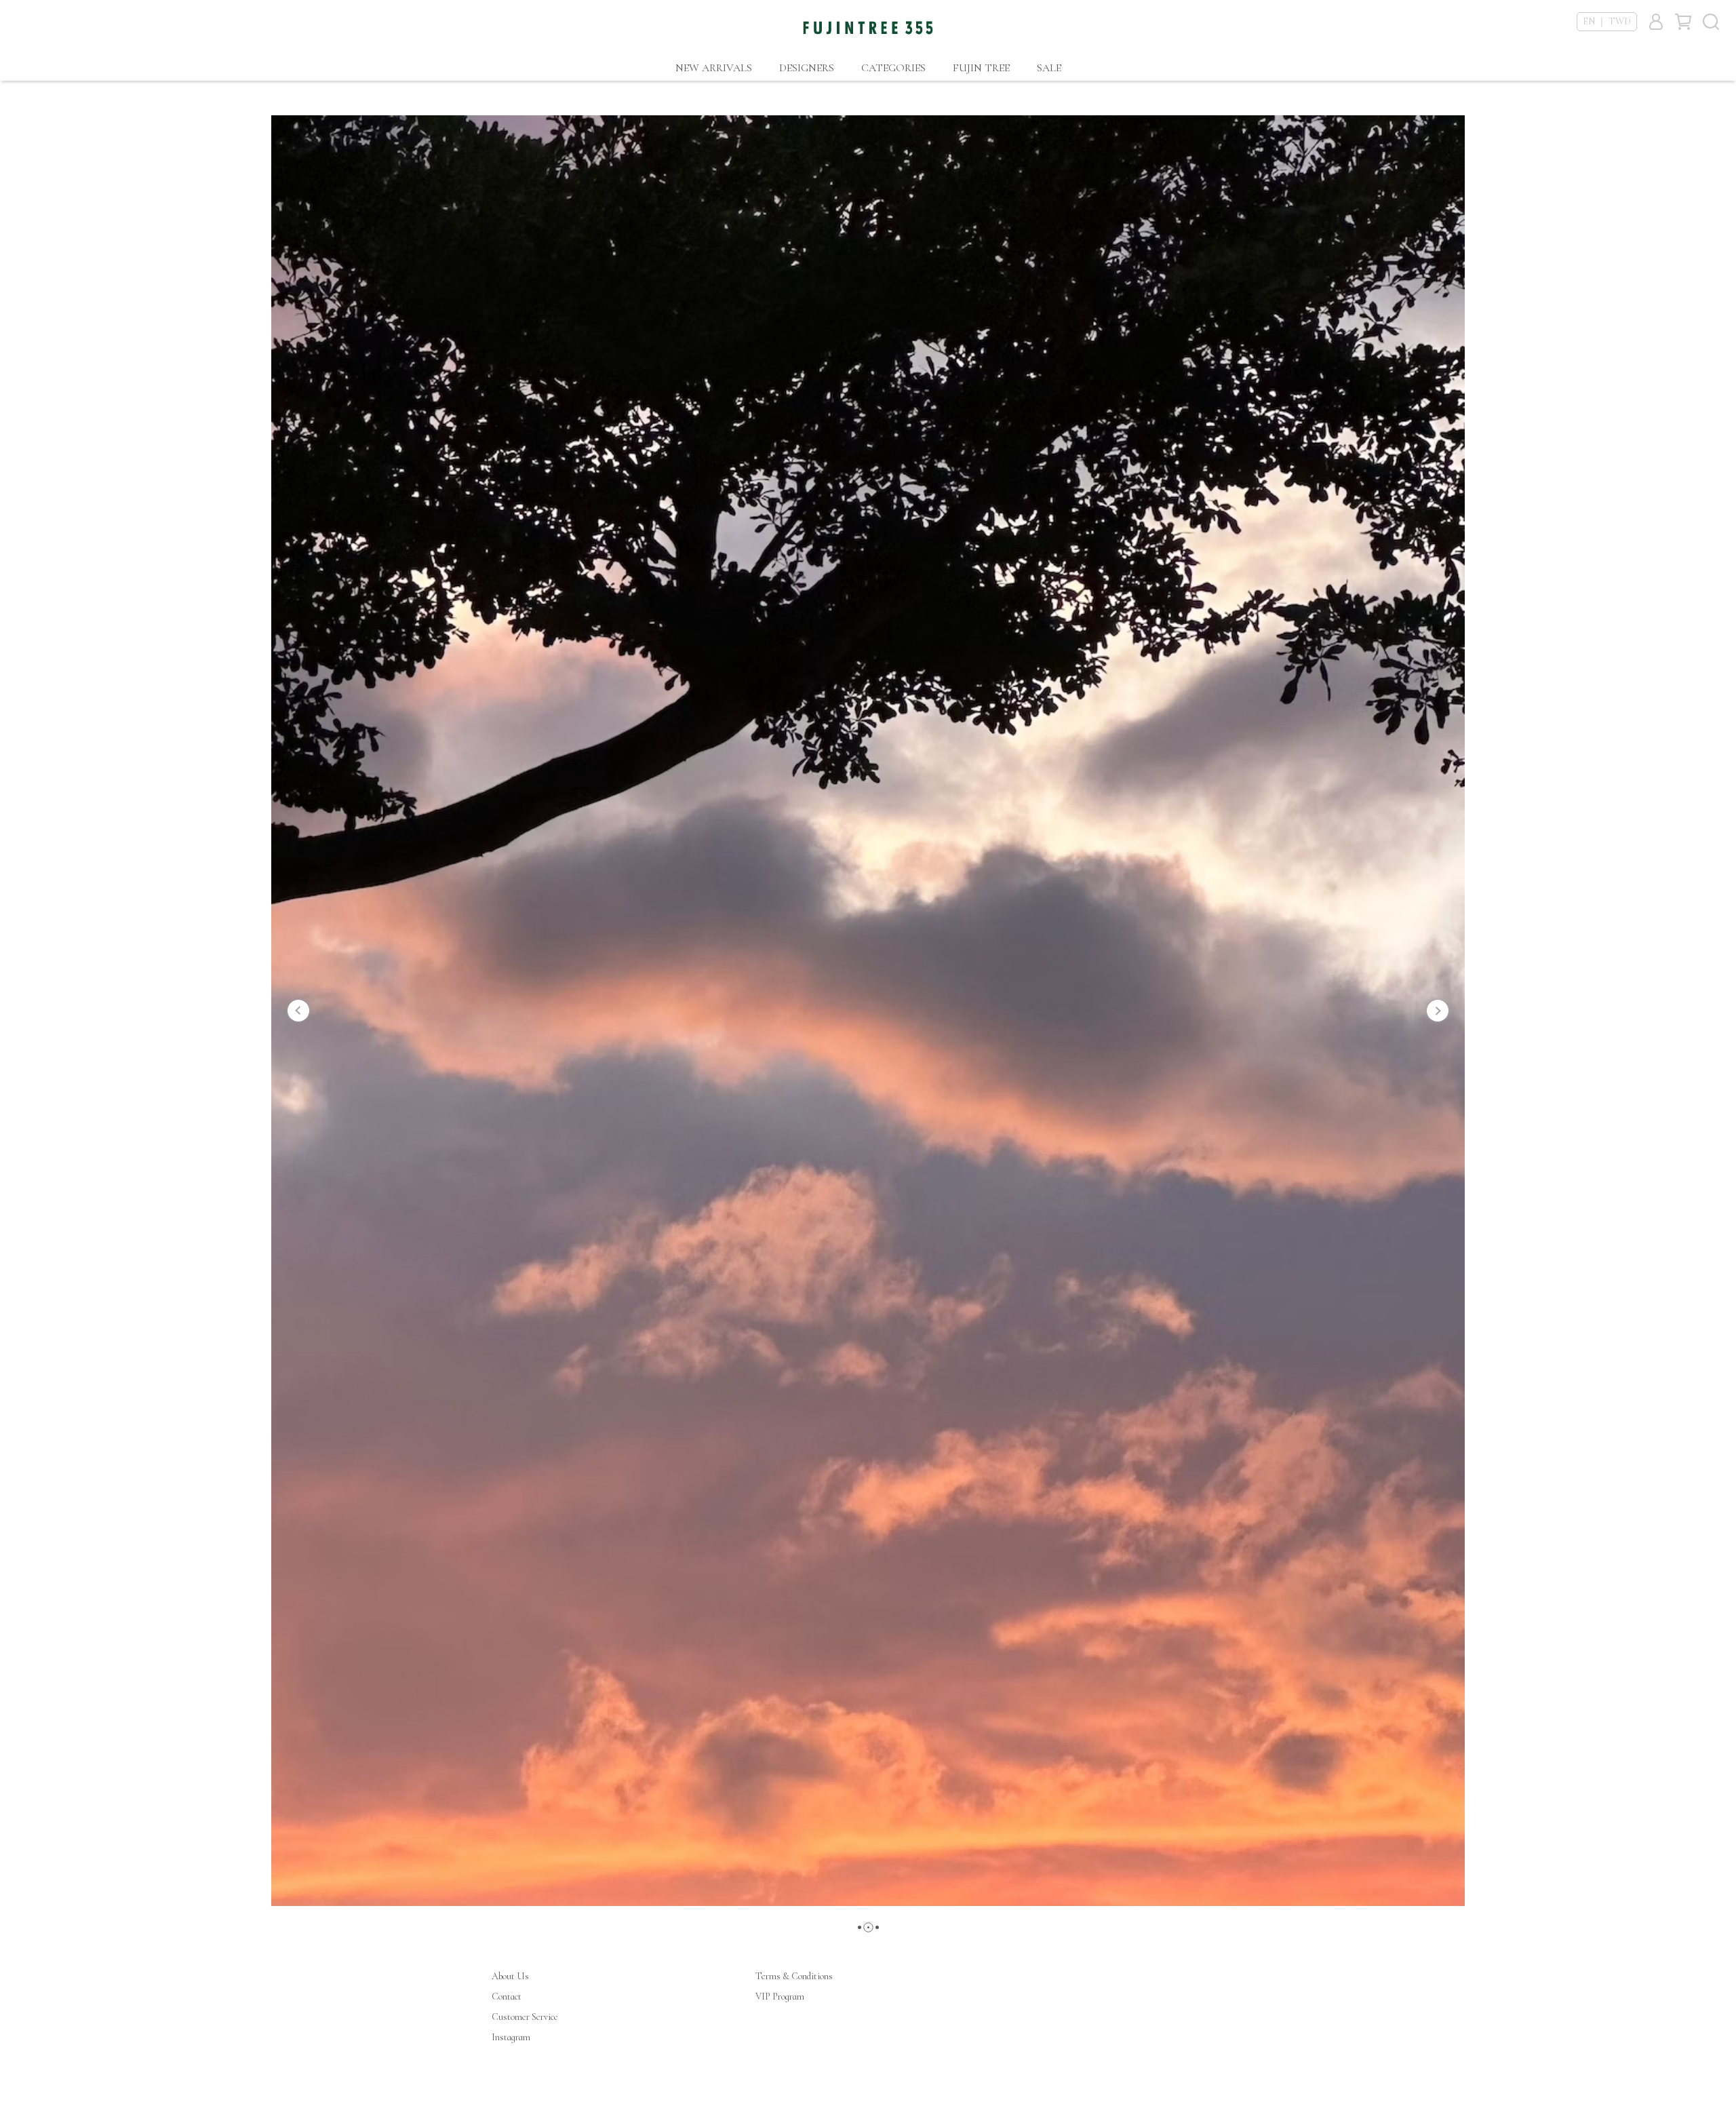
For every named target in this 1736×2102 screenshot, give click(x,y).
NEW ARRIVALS (714, 68)
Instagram (511, 2037)
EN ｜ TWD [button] (1607, 21)
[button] (298, 1011)
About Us (510, 1976)
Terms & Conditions (794, 1976)
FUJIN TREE (981, 68)
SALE (1049, 68)
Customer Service (525, 2017)
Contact (507, 1997)
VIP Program (780, 1997)
